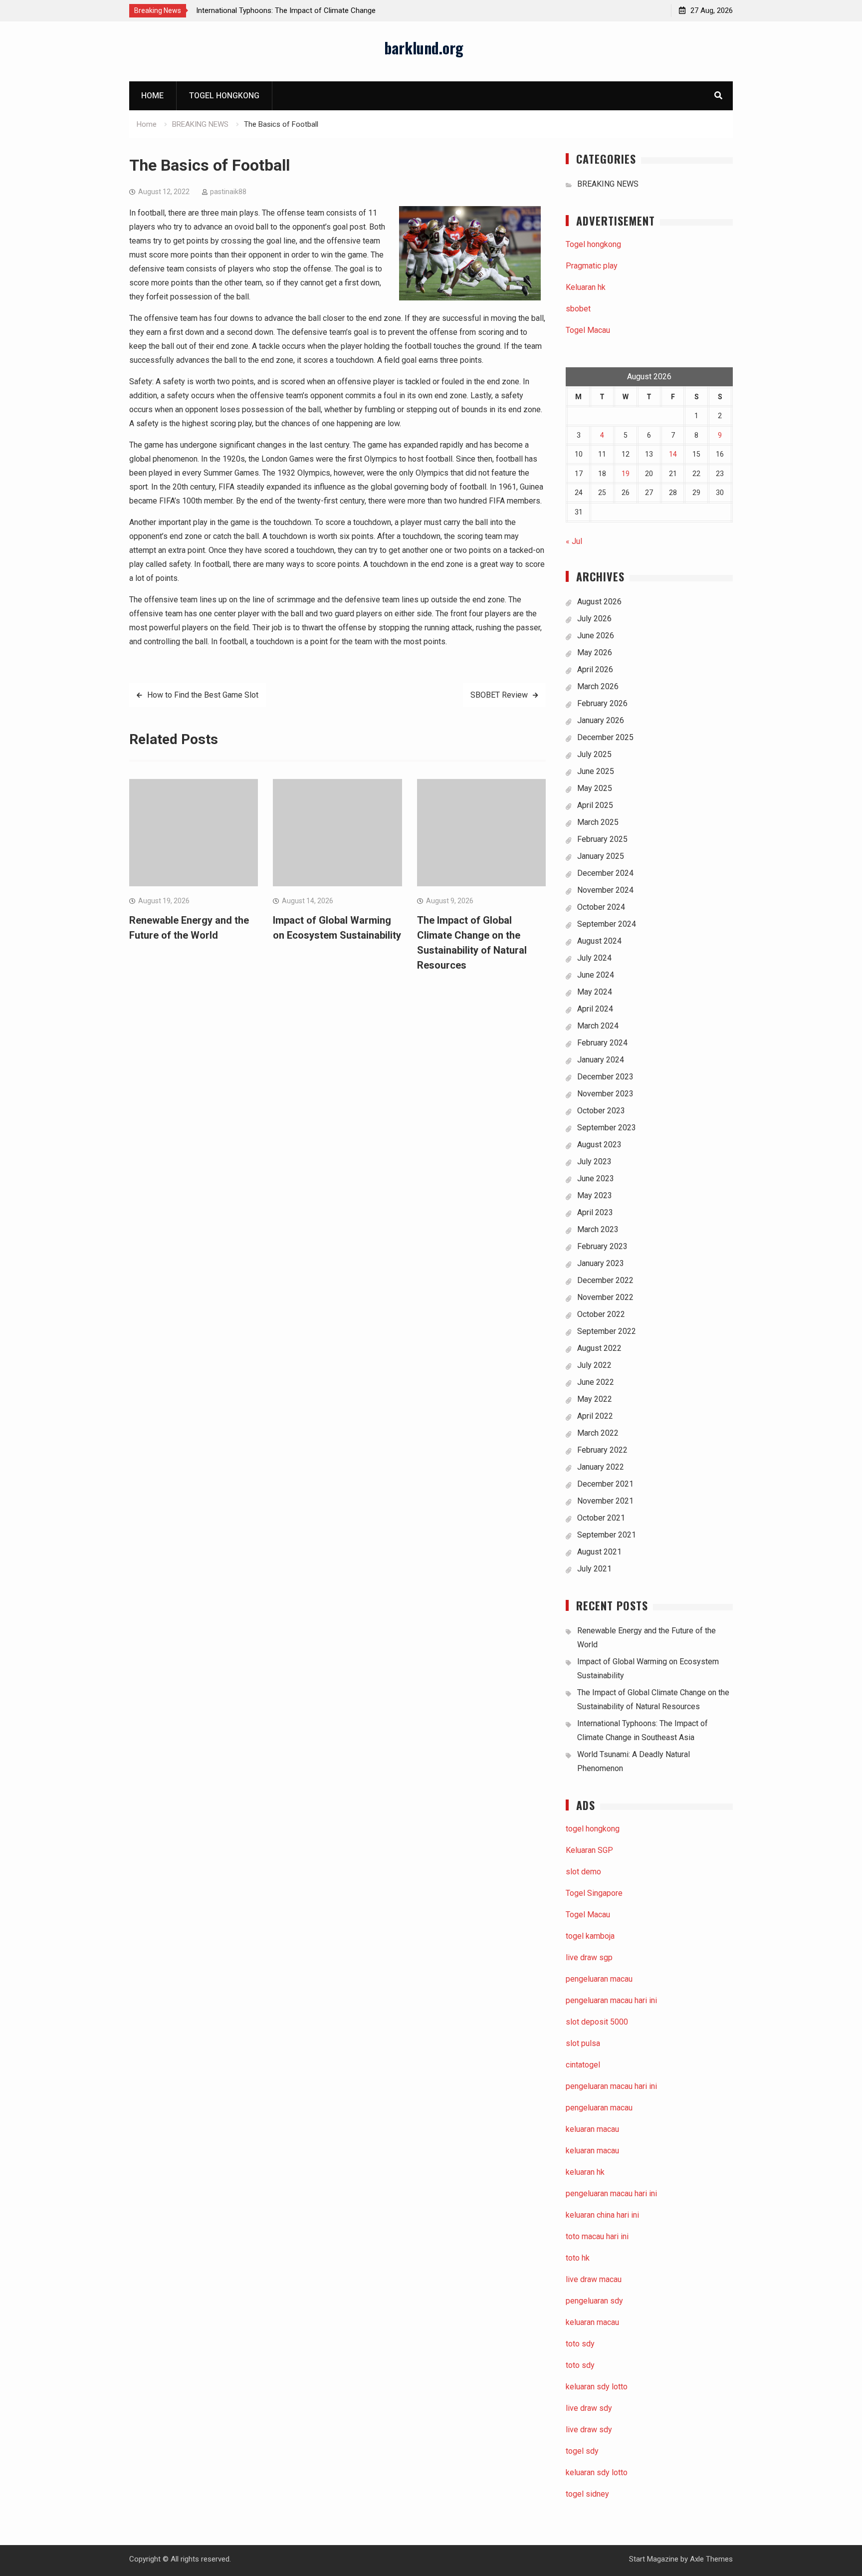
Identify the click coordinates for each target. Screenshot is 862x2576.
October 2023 (601, 1111)
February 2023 (602, 1246)
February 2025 (602, 839)
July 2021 (594, 1569)
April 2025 (595, 805)
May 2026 (595, 652)
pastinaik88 (228, 192)
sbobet (578, 309)
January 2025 (601, 856)
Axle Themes (711, 2559)
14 (673, 454)
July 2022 (594, 1365)
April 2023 (595, 1212)
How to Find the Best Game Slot (203, 695)
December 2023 (605, 1077)
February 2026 (602, 703)
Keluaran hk (586, 287)
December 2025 (605, 737)
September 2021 (607, 1535)
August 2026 (599, 602)
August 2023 (599, 1145)
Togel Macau (588, 330)
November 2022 (605, 1297)
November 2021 (605, 1501)
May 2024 (595, 992)
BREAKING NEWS (608, 184)
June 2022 (596, 1382)
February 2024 (602, 1043)
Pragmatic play (592, 266)
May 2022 (595, 1399)
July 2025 (594, 754)
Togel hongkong (224, 96)
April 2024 (595, 1009)
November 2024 (605, 890)
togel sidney (587, 2494)
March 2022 (598, 1433)
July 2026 (594, 619)
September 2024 (607, 924)
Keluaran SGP (589, 1850)
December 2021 (605, 1484)
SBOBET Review (499, 695)
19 (626, 474)
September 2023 (607, 1128)
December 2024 (605, 873)
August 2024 (599, 941)
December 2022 (605, 1280)
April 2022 (595, 1416)
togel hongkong (593, 1829)
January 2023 (601, 1263)
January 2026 (601, 720)
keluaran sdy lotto (597, 2472)
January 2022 (601, 1467)
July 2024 (594, 958)
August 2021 (599, 1552)
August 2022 (599, 1348)
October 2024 (601, 907)
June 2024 (596, 975)
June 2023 (596, 1178)
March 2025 (598, 822)
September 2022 (607, 1331)
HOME (152, 96)
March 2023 (598, 1229)
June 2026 (596, 636)
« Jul (574, 541)
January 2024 (601, 1060)
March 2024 (598, 1026)
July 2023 (594, 1161)
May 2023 (595, 1195)
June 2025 (596, 771)
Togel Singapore (594, 1893)
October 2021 (601, 1518)
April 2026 (595, 669)
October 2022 (601, 1314)
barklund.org (424, 48)
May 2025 (595, 788)
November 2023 (605, 1094)
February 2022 (602, 1450)
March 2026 (598, 686)
